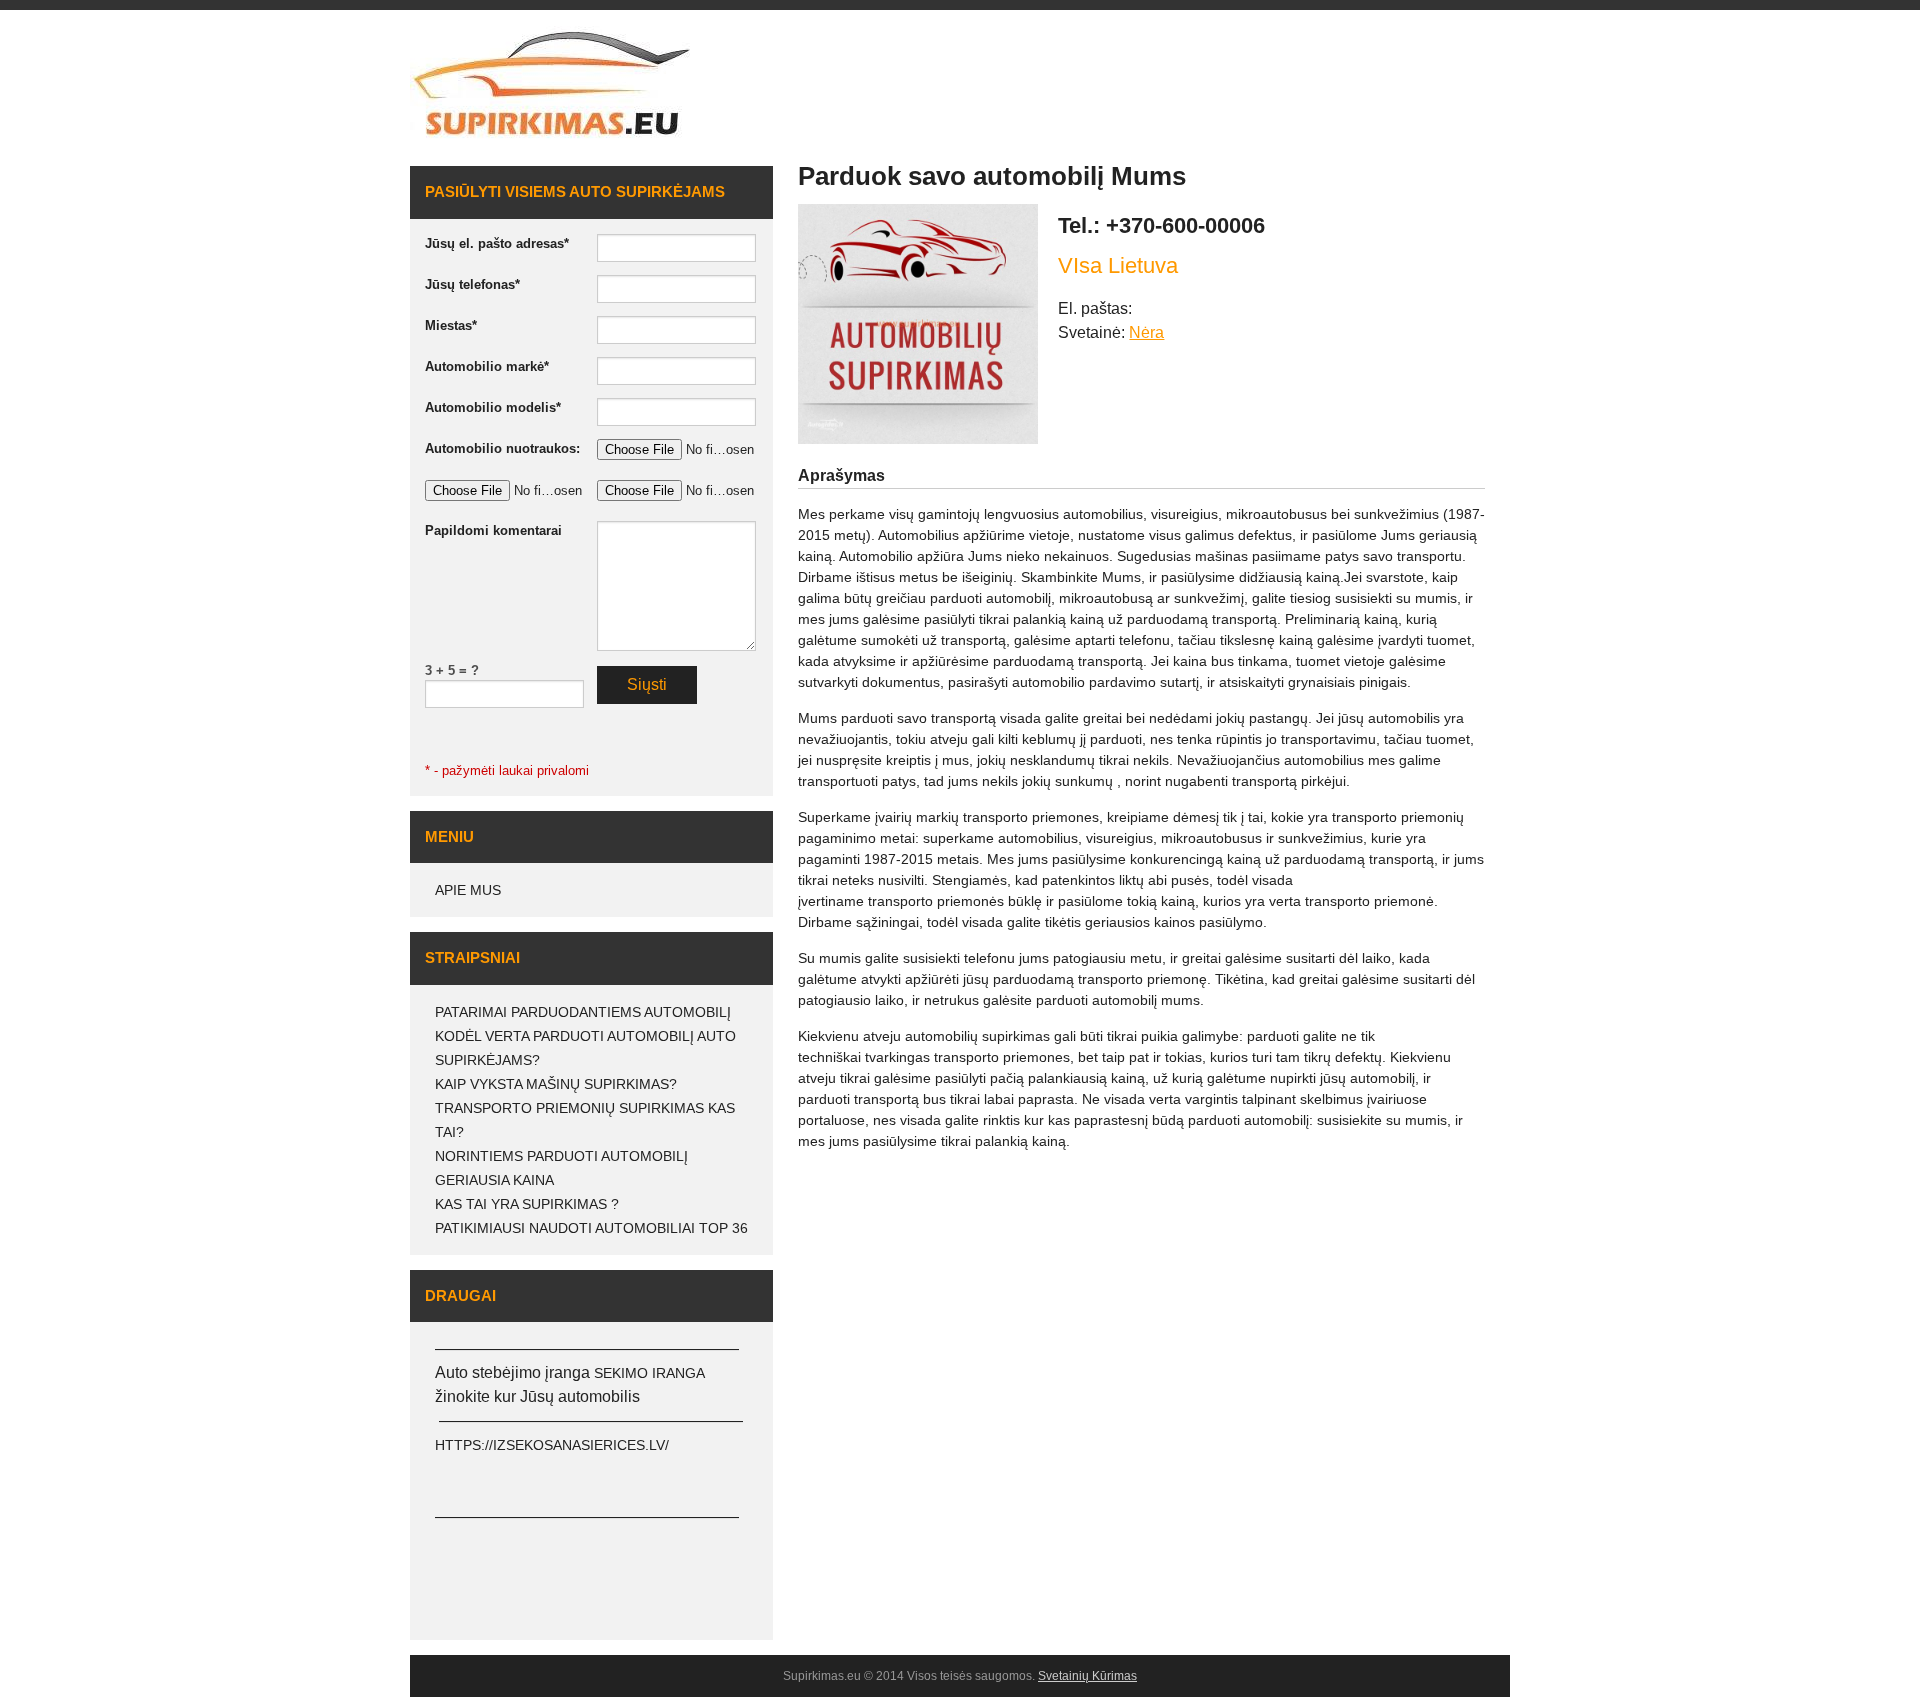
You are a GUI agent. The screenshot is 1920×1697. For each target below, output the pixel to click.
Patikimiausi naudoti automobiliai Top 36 (591, 1228)
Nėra (1146, 332)
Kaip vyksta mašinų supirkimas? (556, 1084)
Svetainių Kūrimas (1087, 1676)
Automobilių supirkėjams (1361, 62)
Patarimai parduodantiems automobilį (583, 1012)
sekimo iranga (649, 1373)
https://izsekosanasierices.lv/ (552, 1445)
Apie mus (468, 890)
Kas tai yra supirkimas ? (527, 1204)
